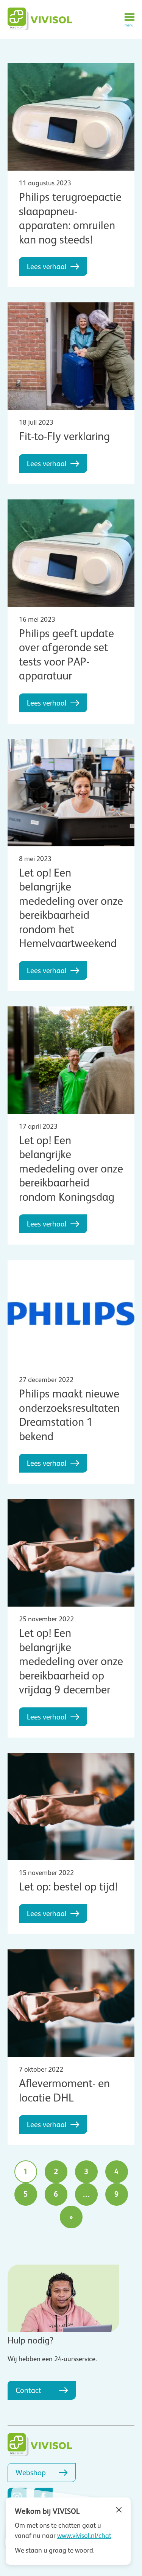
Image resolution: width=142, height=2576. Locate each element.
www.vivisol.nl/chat (84, 2536)
